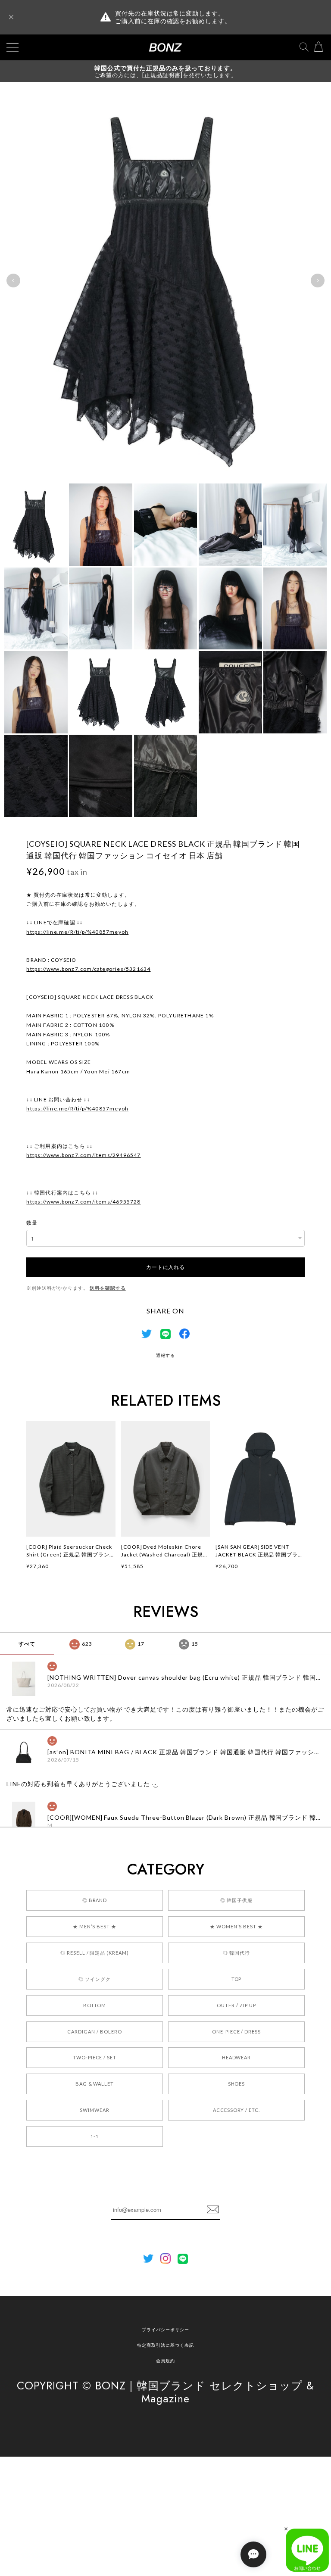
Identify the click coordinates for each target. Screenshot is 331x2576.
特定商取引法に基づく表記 (165, 2345)
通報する (165, 1355)
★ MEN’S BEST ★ (94, 1926)
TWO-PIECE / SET (95, 2057)
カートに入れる (165, 1267)
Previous (13, 281)
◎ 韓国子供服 (236, 1900)
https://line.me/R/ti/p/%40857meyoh (77, 932)
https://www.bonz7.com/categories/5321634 (88, 969)
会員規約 (165, 2361)
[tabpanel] (165, 281)
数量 (32, 1223)
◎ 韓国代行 (236, 1953)
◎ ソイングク (95, 1979)
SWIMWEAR (95, 2110)
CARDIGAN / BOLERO (94, 2032)
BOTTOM (95, 2005)
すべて (27, 1644)
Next (318, 281)
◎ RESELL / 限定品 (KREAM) (95, 1953)
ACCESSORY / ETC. (236, 2110)
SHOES (237, 2084)
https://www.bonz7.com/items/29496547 (83, 1155)
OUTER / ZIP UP (236, 2005)
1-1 (95, 2136)
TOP (237, 1979)
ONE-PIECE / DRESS (236, 2032)
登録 (213, 2210)
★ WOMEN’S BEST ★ (236, 1926)
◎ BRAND (95, 1900)
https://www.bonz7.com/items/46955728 (83, 1202)
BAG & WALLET (95, 2084)
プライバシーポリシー (165, 2330)
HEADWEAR (237, 2057)
